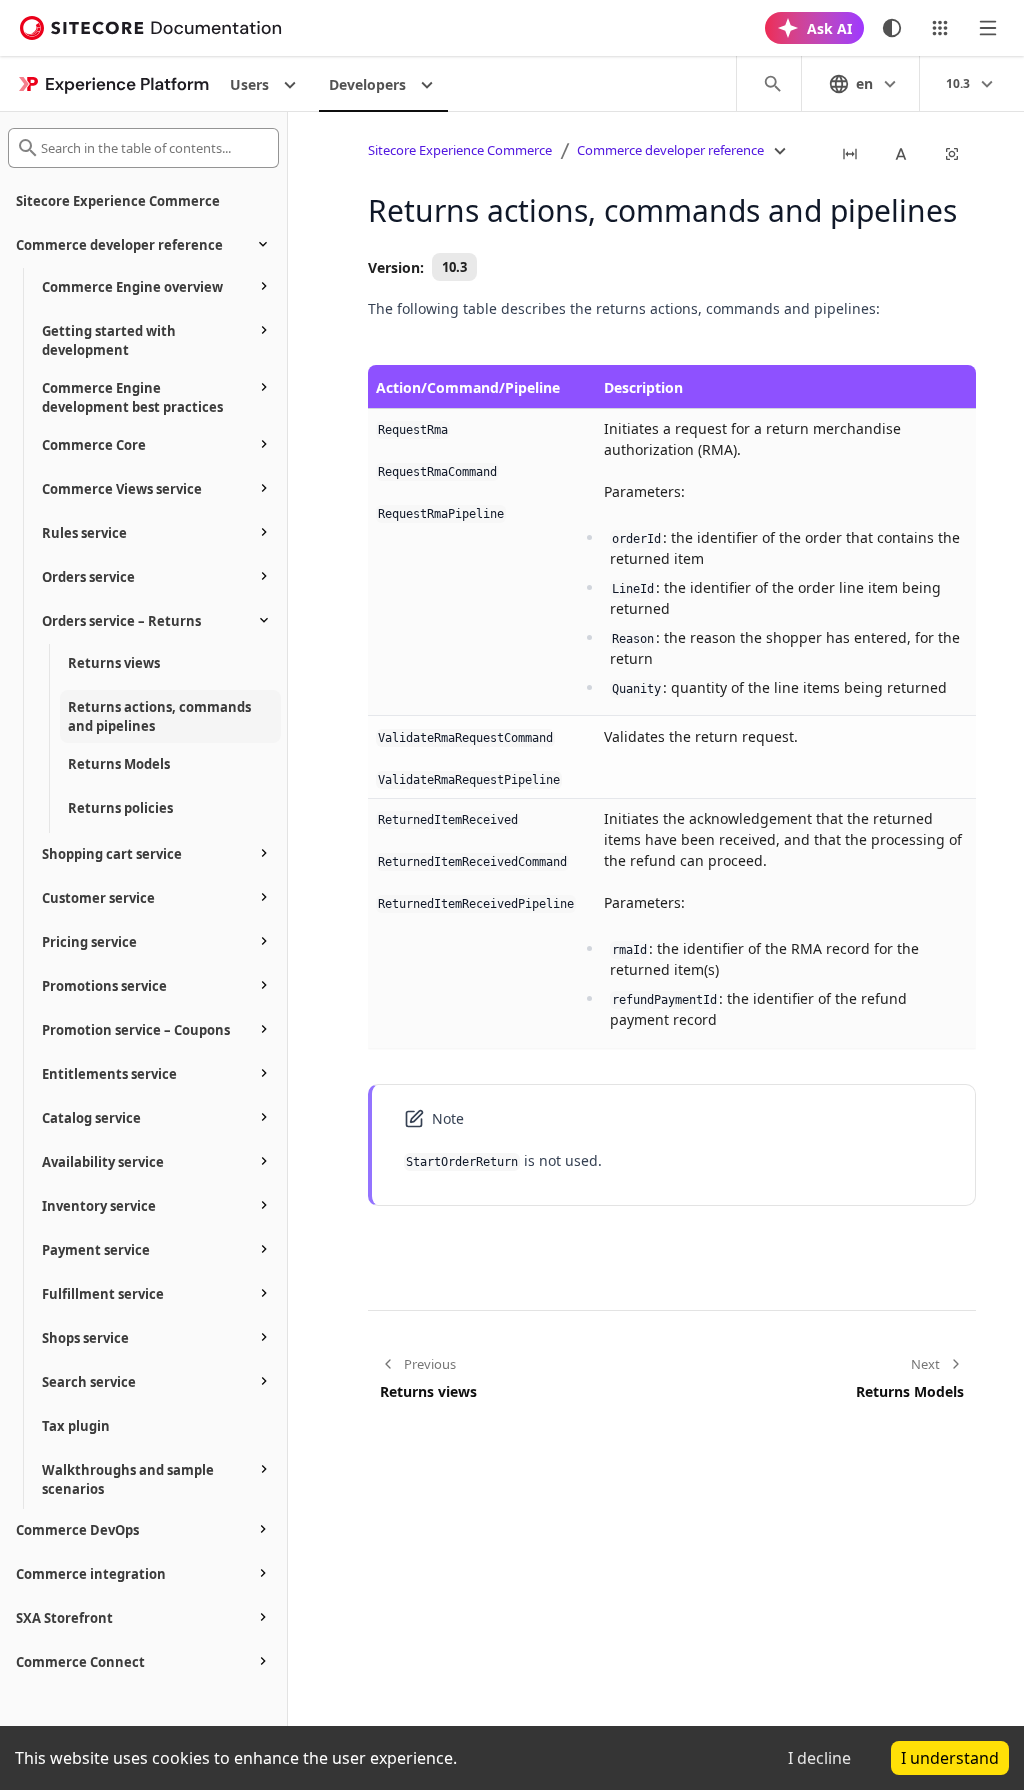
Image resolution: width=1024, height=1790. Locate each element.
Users (249, 84)
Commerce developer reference (670, 150)
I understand (950, 1758)
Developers (367, 84)
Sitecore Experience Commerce (460, 150)
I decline (819, 1758)
